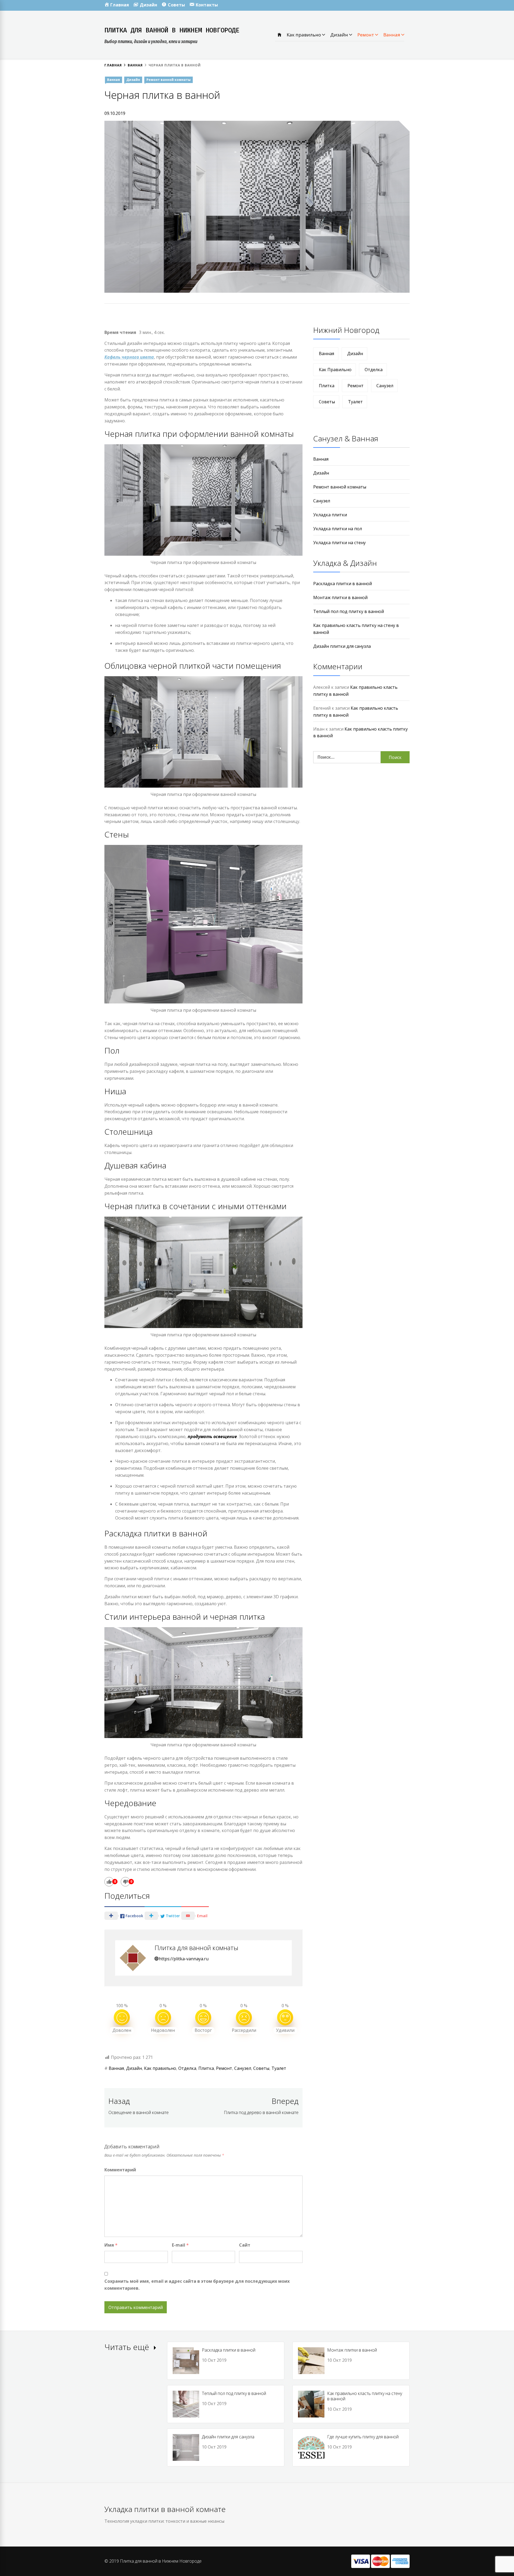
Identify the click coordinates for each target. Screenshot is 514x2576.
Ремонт (366, 35)
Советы (261, 2068)
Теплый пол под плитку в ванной (349, 611)
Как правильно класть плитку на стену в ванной (365, 2396)
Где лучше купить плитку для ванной (363, 2437)
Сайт (245, 2245)
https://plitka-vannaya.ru (184, 1959)
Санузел (243, 2068)
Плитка (206, 2068)
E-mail (180, 2245)
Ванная (392, 35)
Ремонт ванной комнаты (169, 80)
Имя (111, 2245)
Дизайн (340, 35)
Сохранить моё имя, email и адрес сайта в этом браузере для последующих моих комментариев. (197, 2285)
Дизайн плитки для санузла (342, 646)
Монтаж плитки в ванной (340, 597)
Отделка (187, 2068)
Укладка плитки (330, 515)
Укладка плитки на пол (338, 529)
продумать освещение (212, 1436)
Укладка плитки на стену (339, 543)
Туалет (279, 2068)
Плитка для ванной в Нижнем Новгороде (172, 30)
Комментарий (120, 2170)
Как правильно (304, 35)
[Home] (279, 35)
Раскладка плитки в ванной (343, 584)
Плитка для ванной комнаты (196, 1948)
